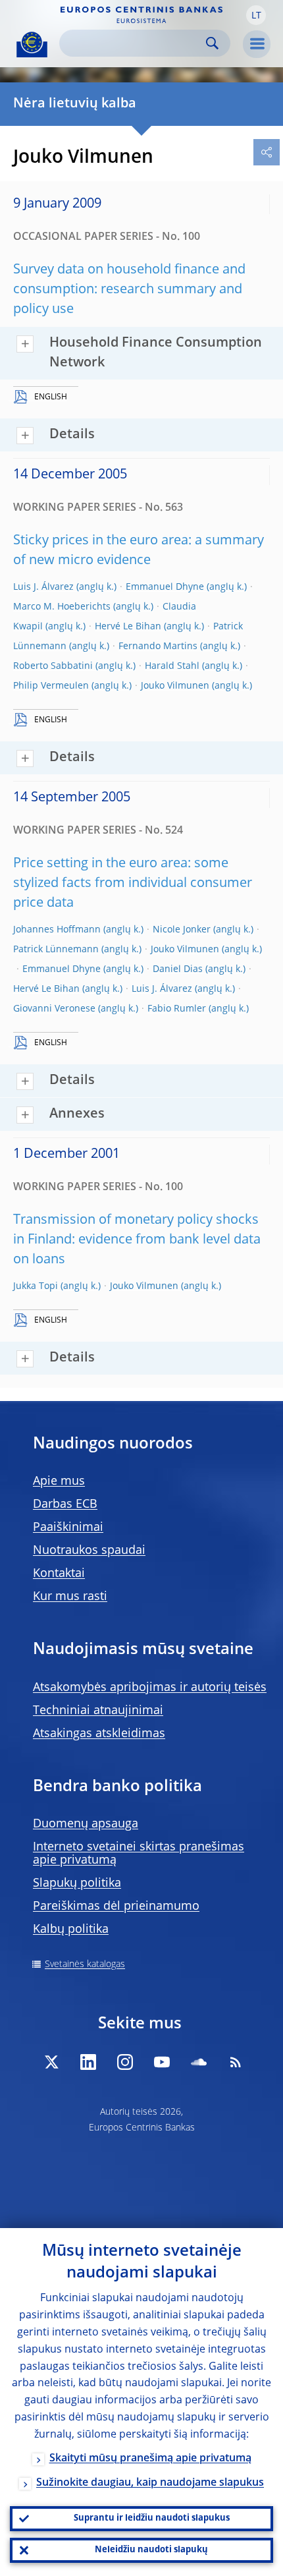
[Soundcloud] (199, 2062)
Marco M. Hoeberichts (62, 607)
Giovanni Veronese (54, 1009)
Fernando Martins (158, 646)
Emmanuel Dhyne (165, 587)
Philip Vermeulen (51, 686)
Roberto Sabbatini (53, 666)
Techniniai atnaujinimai (98, 1711)
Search (212, 43)
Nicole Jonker (182, 930)
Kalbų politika (71, 1930)
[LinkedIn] (88, 2062)
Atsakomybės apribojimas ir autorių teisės (150, 1688)
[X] (51, 2062)
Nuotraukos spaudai (89, 1551)
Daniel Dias (178, 969)
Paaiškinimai (68, 1528)
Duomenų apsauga (86, 1824)
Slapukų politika (77, 1883)
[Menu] (257, 44)
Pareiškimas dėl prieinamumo (116, 1906)
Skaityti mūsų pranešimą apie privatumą (150, 2459)
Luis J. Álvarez (43, 587)
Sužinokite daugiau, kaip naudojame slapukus (150, 2483)
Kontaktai (59, 1574)
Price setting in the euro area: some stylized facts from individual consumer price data (133, 884)
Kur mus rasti (70, 1597)
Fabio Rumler (177, 1009)
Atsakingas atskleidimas (99, 1734)
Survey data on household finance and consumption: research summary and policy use (129, 290)
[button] (256, 15)
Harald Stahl (172, 666)
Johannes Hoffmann (57, 930)
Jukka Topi (36, 1286)
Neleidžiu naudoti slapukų (151, 2550)
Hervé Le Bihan (128, 627)
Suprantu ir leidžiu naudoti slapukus (152, 2518)
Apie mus (59, 1481)
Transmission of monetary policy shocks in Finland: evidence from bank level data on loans (137, 1240)
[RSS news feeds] (236, 2062)
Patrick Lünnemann (56, 950)
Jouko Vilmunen (175, 686)
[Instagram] (125, 2062)
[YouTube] (162, 2062)
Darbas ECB (65, 1504)
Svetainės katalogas (85, 1964)
